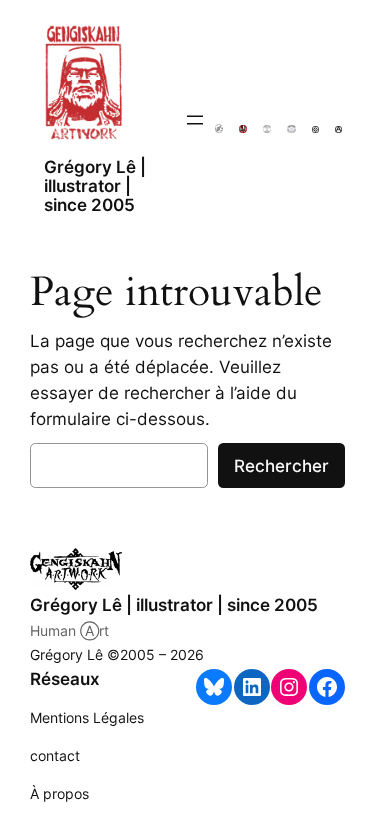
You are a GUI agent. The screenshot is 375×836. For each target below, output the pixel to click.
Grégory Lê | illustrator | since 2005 (95, 186)
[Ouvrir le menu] (195, 120)
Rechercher (281, 466)
